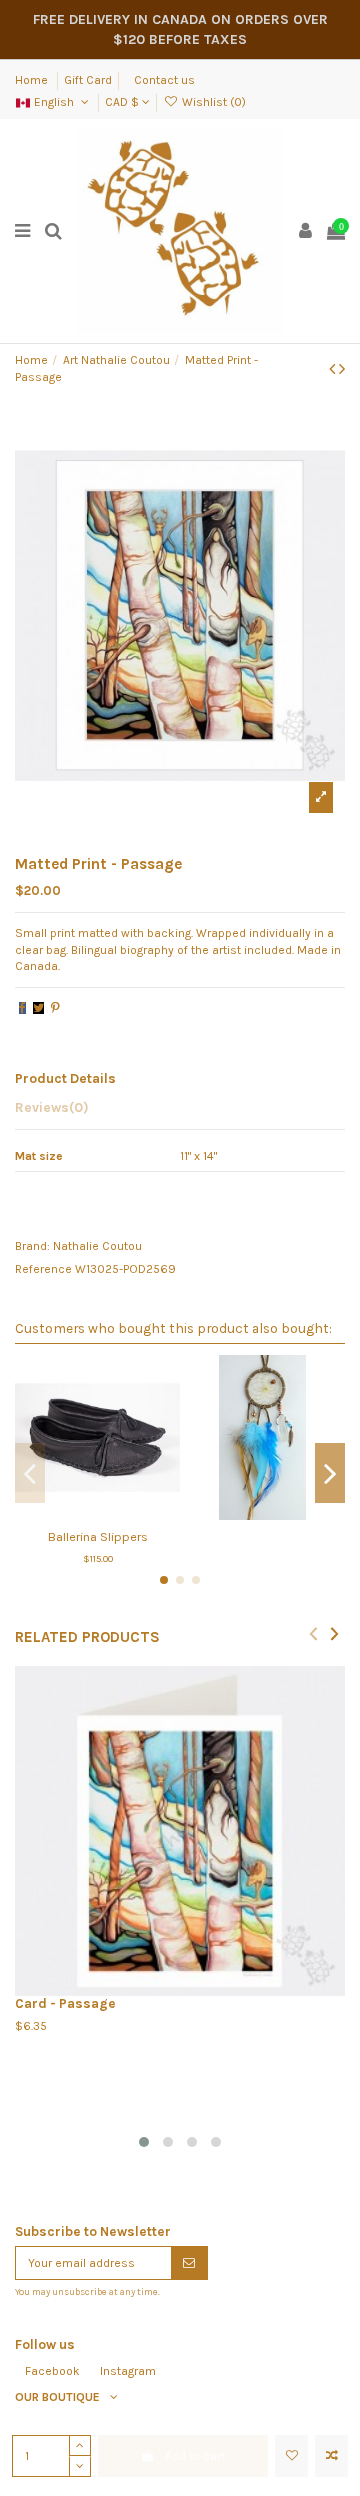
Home (33, 80)
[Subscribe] (189, 2263)
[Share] (22, 1008)
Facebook (52, 2371)
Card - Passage (65, 2003)
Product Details (65, 1078)
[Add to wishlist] (291, 2456)
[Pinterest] (55, 1008)
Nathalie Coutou (97, 1246)
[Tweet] (38, 1008)
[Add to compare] (331, 2456)
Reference (43, 1269)
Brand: (32, 1246)
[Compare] (98, 1514)
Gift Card (88, 80)
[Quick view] (121, 1514)
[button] (144, 2142)
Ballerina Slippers (98, 1536)
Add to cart (195, 2456)
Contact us (164, 80)
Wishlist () (212, 102)
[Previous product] (334, 369)
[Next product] (342, 369)
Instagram (128, 2371)
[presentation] (313, 1632)
